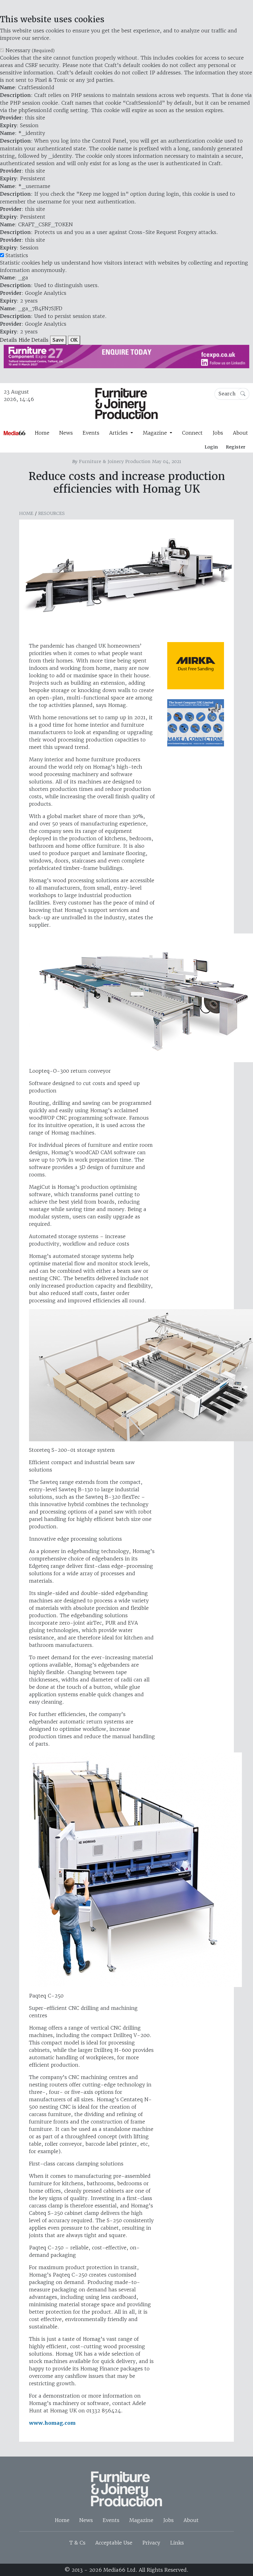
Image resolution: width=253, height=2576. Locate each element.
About (241, 433)
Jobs (218, 433)
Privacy (151, 2543)
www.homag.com (52, 2423)
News (66, 433)
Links (177, 2543)
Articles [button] (119, 433)
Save (58, 340)
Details (8, 340)
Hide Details (33, 340)
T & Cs (77, 2543)
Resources (52, 513)
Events (91, 433)
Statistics (17, 255)
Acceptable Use (114, 2543)
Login (211, 447)
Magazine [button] (156, 433)
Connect (192, 433)
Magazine (141, 2520)
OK (74, 340)
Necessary (30, 50)
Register (236, 447)
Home (42, 433)
